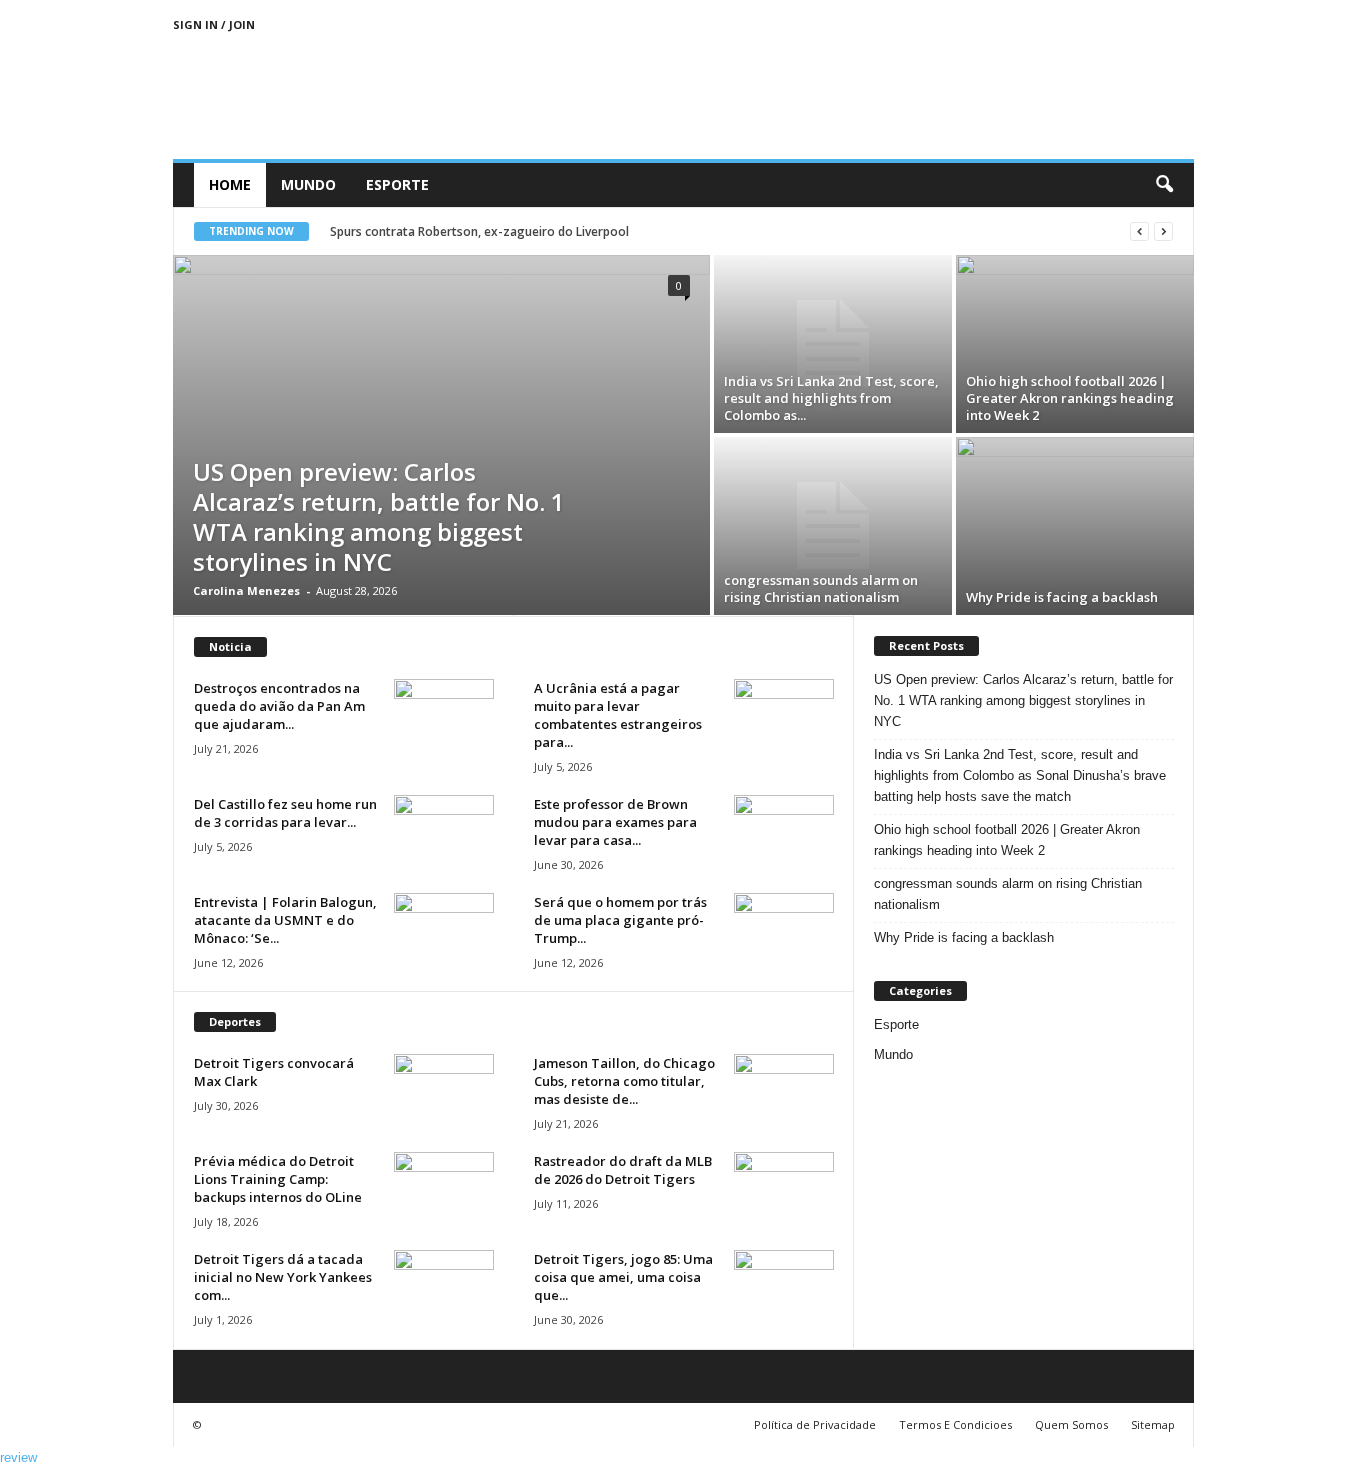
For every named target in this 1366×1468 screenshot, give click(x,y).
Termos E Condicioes (955, 1424)
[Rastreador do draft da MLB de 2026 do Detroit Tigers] (784, 1189)
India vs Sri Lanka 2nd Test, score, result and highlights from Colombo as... (831, 398)
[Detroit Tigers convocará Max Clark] (444, 1091)
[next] (1163, 231)
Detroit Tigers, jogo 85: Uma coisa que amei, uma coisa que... (623, 1277)
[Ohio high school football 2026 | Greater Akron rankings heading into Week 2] (1075, 344)
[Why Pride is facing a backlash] (1075, 526)
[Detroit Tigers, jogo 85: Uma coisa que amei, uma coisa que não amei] (784, 1287)
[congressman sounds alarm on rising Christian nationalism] (833, 526)
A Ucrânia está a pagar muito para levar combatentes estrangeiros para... (618, 715)
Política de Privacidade (815, 1424)
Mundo (308, 184)
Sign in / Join (214, 24)
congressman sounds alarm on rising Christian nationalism (821, 588)
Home (230, 184)
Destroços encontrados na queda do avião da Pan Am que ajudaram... (279, 706)
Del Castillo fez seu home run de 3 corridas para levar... (285, 813)
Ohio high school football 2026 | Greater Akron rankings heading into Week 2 (1070, 398)
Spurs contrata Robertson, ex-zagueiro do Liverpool (479, 231)
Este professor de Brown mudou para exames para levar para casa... (615, 822)
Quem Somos (1071, 1424)
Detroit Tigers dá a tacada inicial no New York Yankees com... (283, 1277)
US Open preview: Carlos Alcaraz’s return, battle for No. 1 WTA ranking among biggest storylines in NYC (379, 516)
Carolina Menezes (246, 590)
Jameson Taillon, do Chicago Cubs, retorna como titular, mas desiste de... (624, 1081)
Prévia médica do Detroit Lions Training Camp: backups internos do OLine (278, 1179)
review (18, 1457)
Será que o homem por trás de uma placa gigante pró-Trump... (620, 920)
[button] (1164, 185)
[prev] (1139, 231)
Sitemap (1153, 1424)
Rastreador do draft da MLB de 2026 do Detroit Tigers (623, 1170)
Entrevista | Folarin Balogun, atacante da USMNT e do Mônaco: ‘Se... (285, 920)
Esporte (397, 184)
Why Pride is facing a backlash (1062, 597)
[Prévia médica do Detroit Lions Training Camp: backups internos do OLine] (444, 1189)
